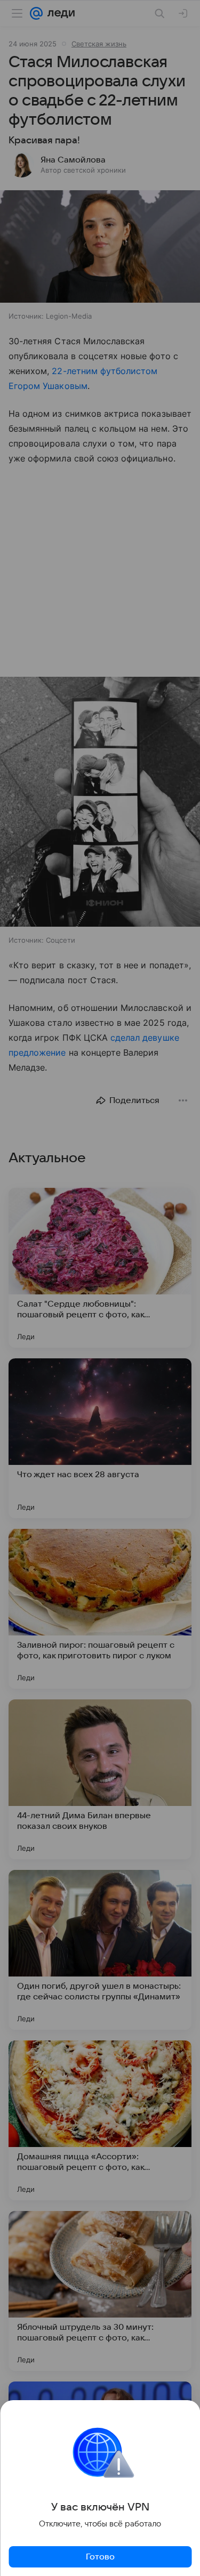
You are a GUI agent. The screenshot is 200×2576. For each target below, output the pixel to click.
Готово (100, 2557)
